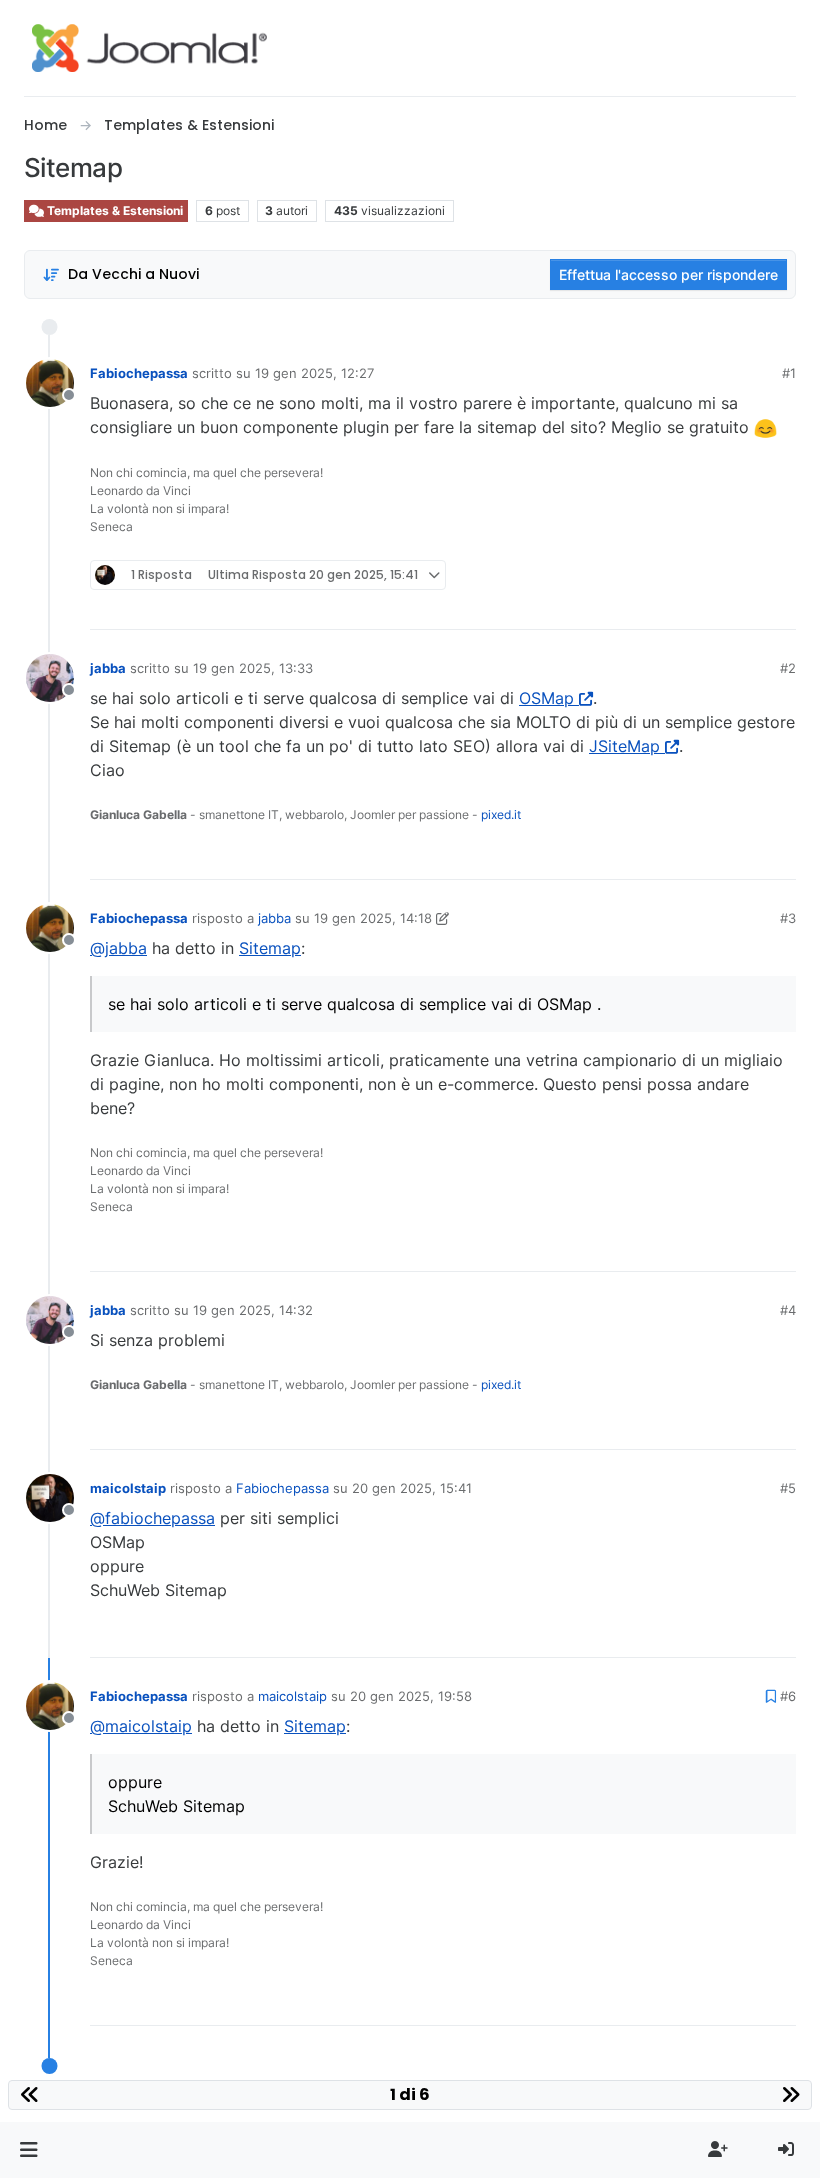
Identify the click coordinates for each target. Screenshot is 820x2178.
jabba (108, 668)
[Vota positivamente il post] (669, 605)
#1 (789, 373)
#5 (788, 1488)
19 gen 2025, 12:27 (314, 373)
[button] (28, 2150)
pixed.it (501, 814)
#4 (788, 1310)
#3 (788, 918)
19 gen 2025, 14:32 (253, 1310)
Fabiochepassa (139, 373)
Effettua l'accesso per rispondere (668, 274)
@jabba (118, 948)
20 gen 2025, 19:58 (411, 1696)
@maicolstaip (141, 1726)
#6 (788, 1696)
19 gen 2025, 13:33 (253, 668)
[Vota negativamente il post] (739, 605)
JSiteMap (624, 746)
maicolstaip (128, 1488)
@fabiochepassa (152, 1518)
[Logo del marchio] (149, 48)
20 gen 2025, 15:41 (412, 1488)
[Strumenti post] (779, 605)
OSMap (546, 698)
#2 (788, 668)
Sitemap (270, 948)
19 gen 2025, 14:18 (373, 918)
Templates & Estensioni (113, 210)
